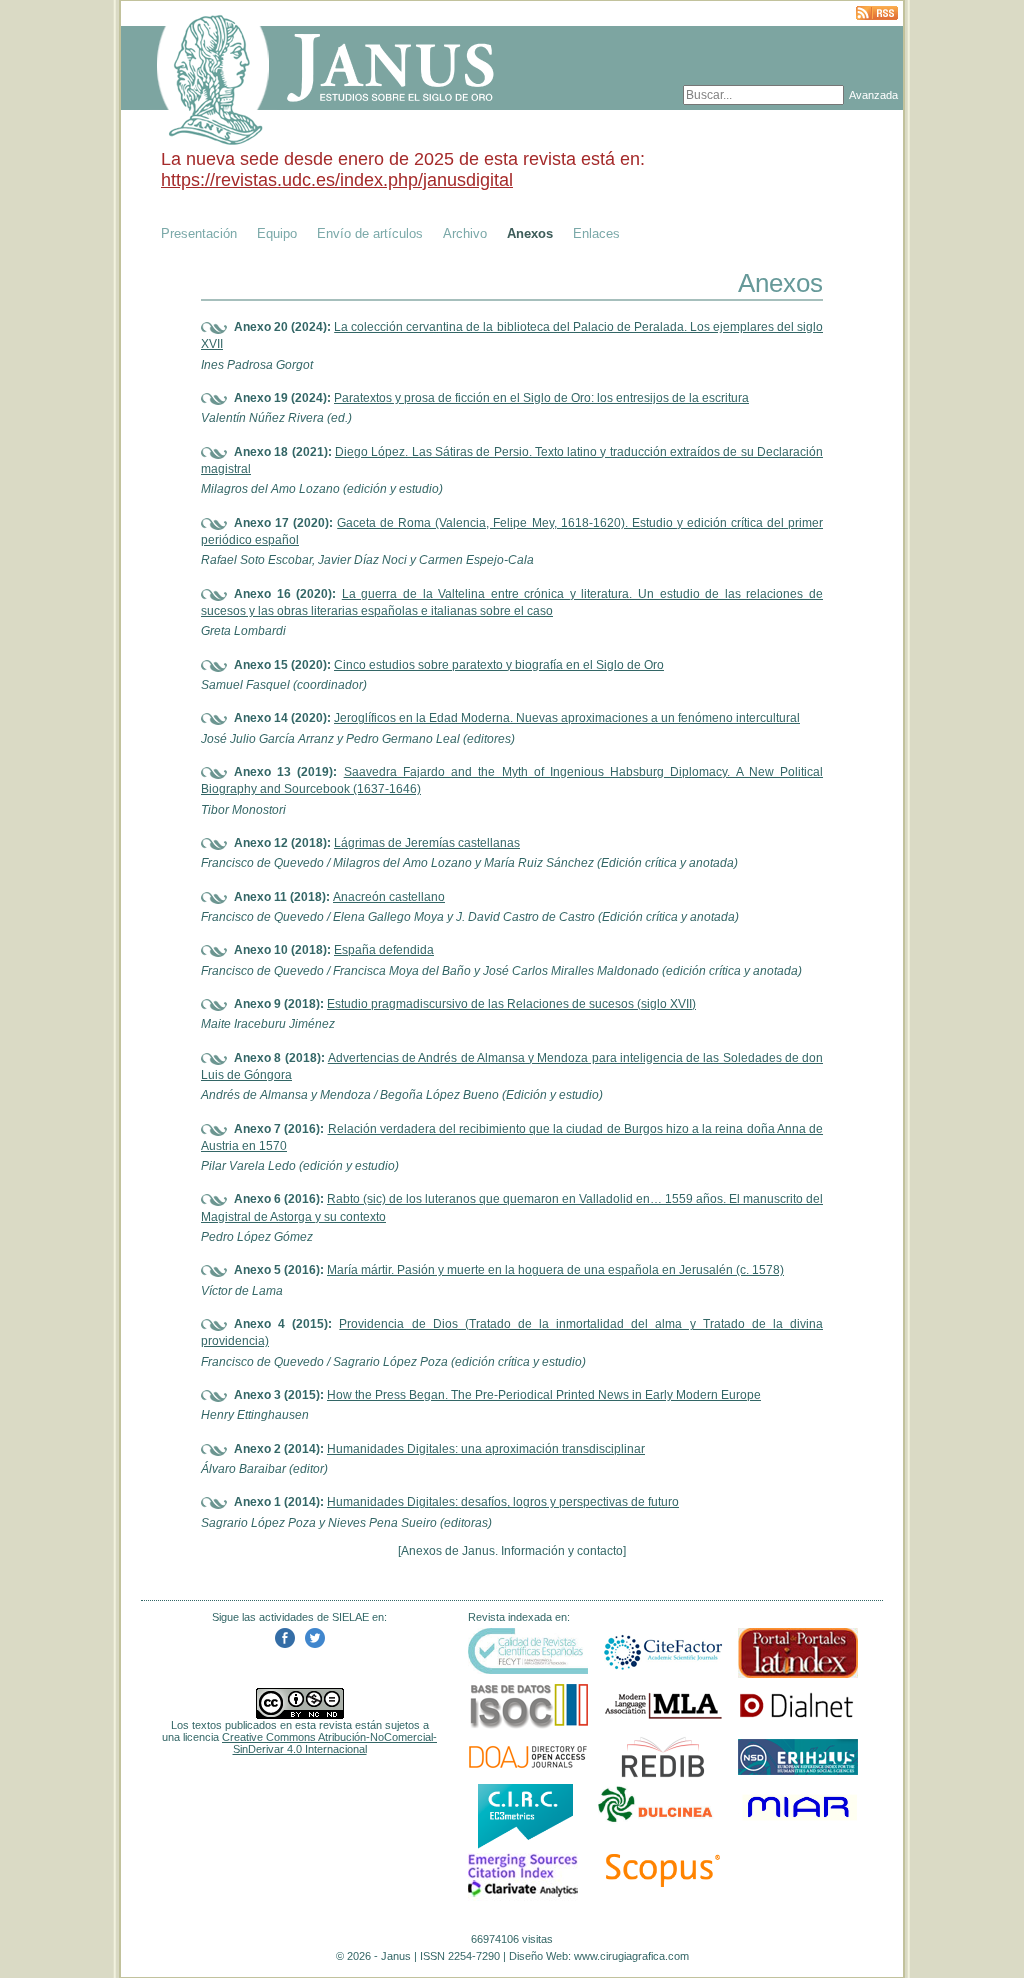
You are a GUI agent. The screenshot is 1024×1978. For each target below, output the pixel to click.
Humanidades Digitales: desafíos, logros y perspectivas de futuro (503, 1502)
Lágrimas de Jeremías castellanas (427, 843)
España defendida (384, 950)
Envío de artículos (370, 233)
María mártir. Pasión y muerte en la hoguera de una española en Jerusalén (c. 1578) (555, 1270)
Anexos (530, 233)
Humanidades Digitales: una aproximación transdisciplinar (486, 1449)
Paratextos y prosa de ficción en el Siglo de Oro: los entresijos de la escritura (541, 398)
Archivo (465, 233)
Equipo (277, 233)
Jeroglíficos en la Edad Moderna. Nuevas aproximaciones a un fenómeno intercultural (567, 718)
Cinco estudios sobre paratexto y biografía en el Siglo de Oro (499, 665)
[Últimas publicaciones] (877, 14)
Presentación (199, 233)
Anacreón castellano (389, 897)
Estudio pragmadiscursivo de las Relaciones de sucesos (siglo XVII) (511, 1004)
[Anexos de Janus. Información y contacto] (512, 1551)
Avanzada (873, 95)
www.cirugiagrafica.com (631, 1956)
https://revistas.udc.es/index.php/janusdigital (337, 180)
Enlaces (596, 233)
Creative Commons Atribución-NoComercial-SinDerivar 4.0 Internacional (329, 1743)
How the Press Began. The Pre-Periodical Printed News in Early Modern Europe (544, 1395)
